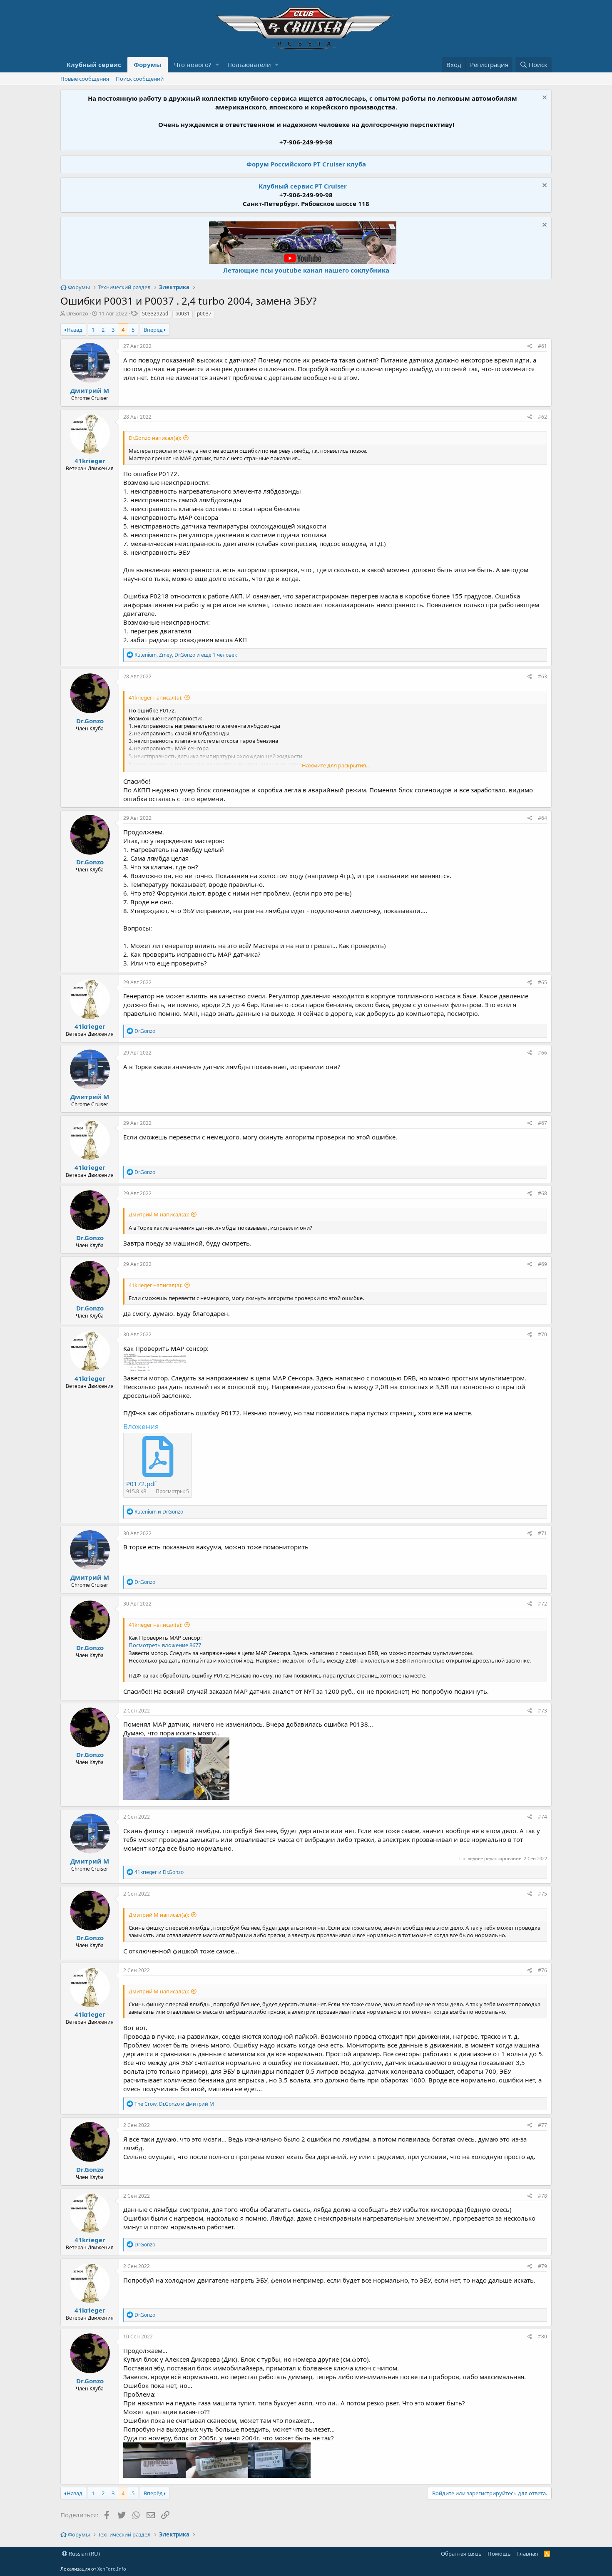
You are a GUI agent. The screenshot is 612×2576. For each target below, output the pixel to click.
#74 (542, 1817)
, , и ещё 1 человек (186, 655)
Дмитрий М (90, 390)
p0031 (183, 314)
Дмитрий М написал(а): (159, 1214)
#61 (542, 346)
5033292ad (155, 314)
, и (174, 2104)
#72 (542, 1604)
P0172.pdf (141, 1484)
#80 (542, 2337)
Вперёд (153, 330)
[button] (217, 65)
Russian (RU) (84, 2554)
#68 (542, 1193)
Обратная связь (461, 2554)
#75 (542, 1894)
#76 (542, 1970)
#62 (542, 417)
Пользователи (249, 65)
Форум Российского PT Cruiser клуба (306, 164)
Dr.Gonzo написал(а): (155, 438)
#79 (542, 2266)
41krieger (90, 461)
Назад (75, 330)
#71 (542, 1533)
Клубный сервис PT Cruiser (303, 186)
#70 (542, 1334)
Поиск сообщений (140, 79)
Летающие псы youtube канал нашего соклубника (306, 270)
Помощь (499, 2554)
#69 (542, 1264)
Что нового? (193, 65)
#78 (542, 2196)
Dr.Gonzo (77, 313)
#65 (542, 982)
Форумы (148, 65)
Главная (527, 2554)
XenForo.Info (112, 2569)
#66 (542, 1053)
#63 (542, 676)
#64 (542, 818)
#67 (542, 1123)
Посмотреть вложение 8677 (165, 1645)
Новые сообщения (85, 79)
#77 (542, 2125)
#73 (542, 1711)
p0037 (204, 314)
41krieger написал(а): (155, 697)
